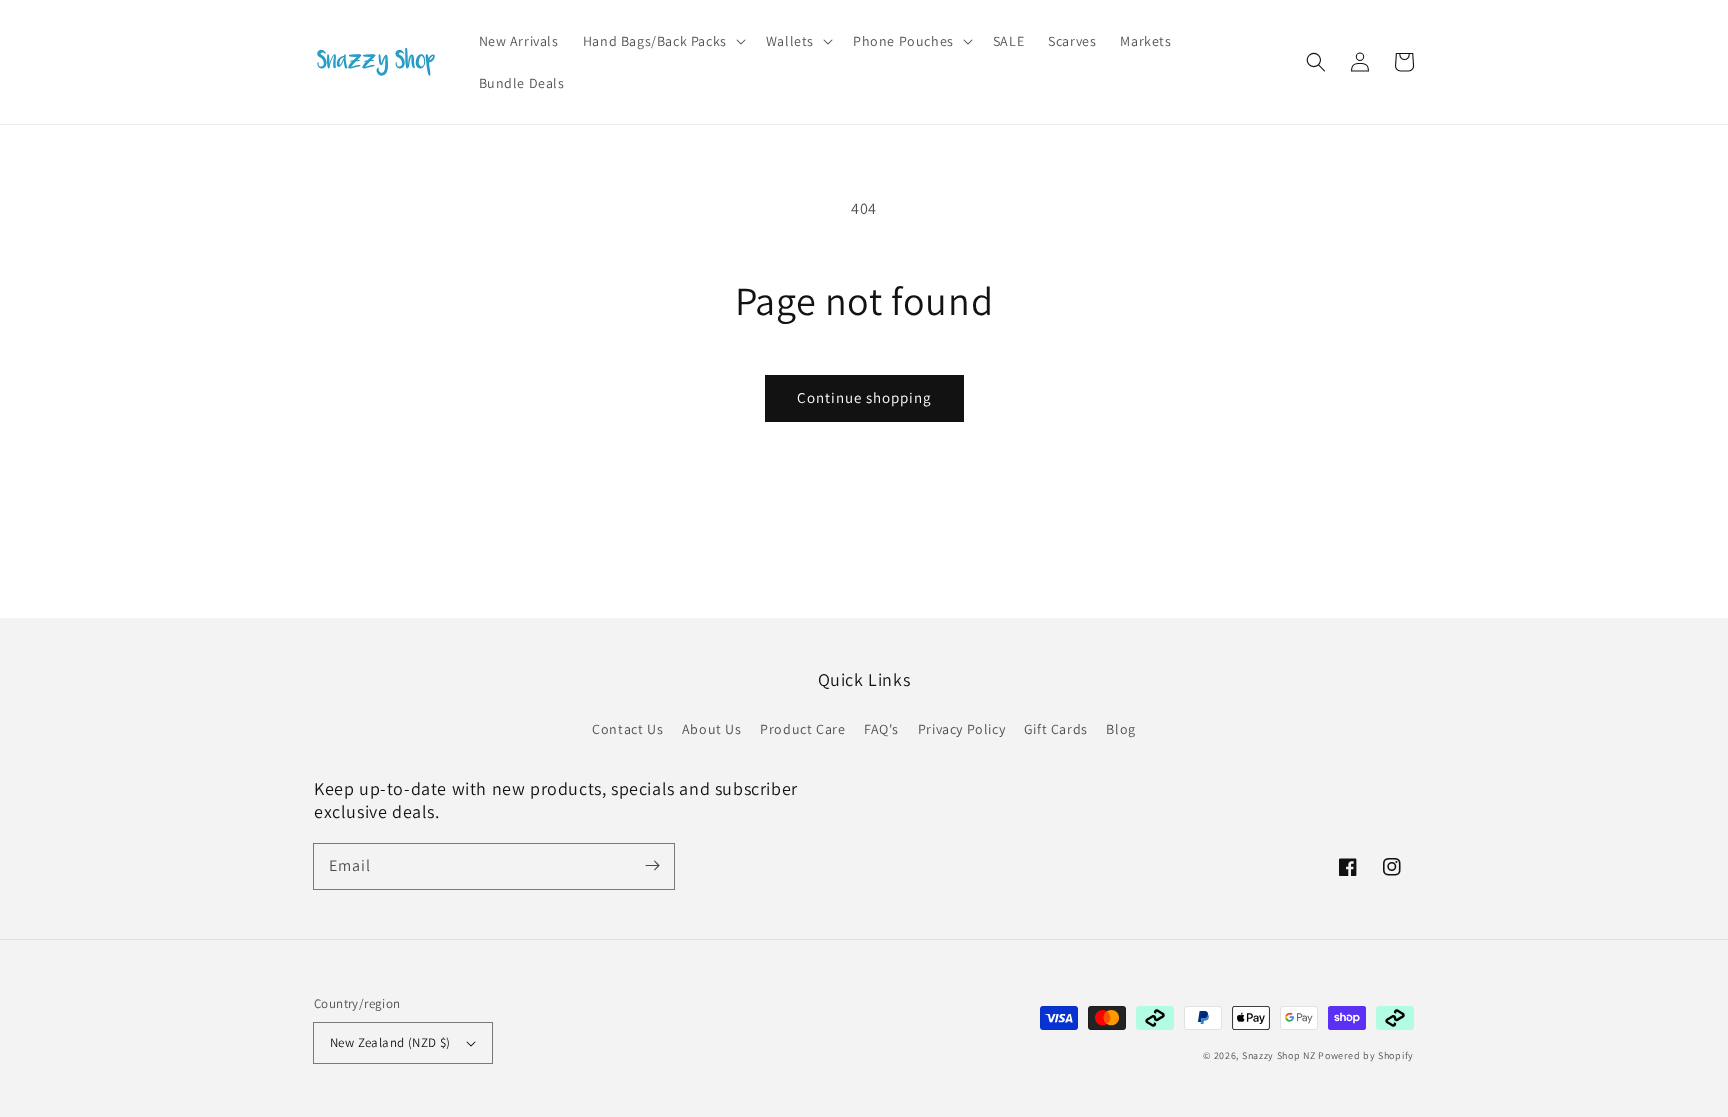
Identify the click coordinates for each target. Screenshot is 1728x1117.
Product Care (802, 729)
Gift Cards (1056, 729)
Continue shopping (864, 397)
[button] (1316, 62)
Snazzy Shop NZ (1279, 1055)
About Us (712, 729)
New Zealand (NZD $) (390, 1042)
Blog (1120, 729)
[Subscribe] (652, 866)
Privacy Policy (961, 729)
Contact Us (627, 729)
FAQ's (881, 729)
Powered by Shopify (1366, 1055)
